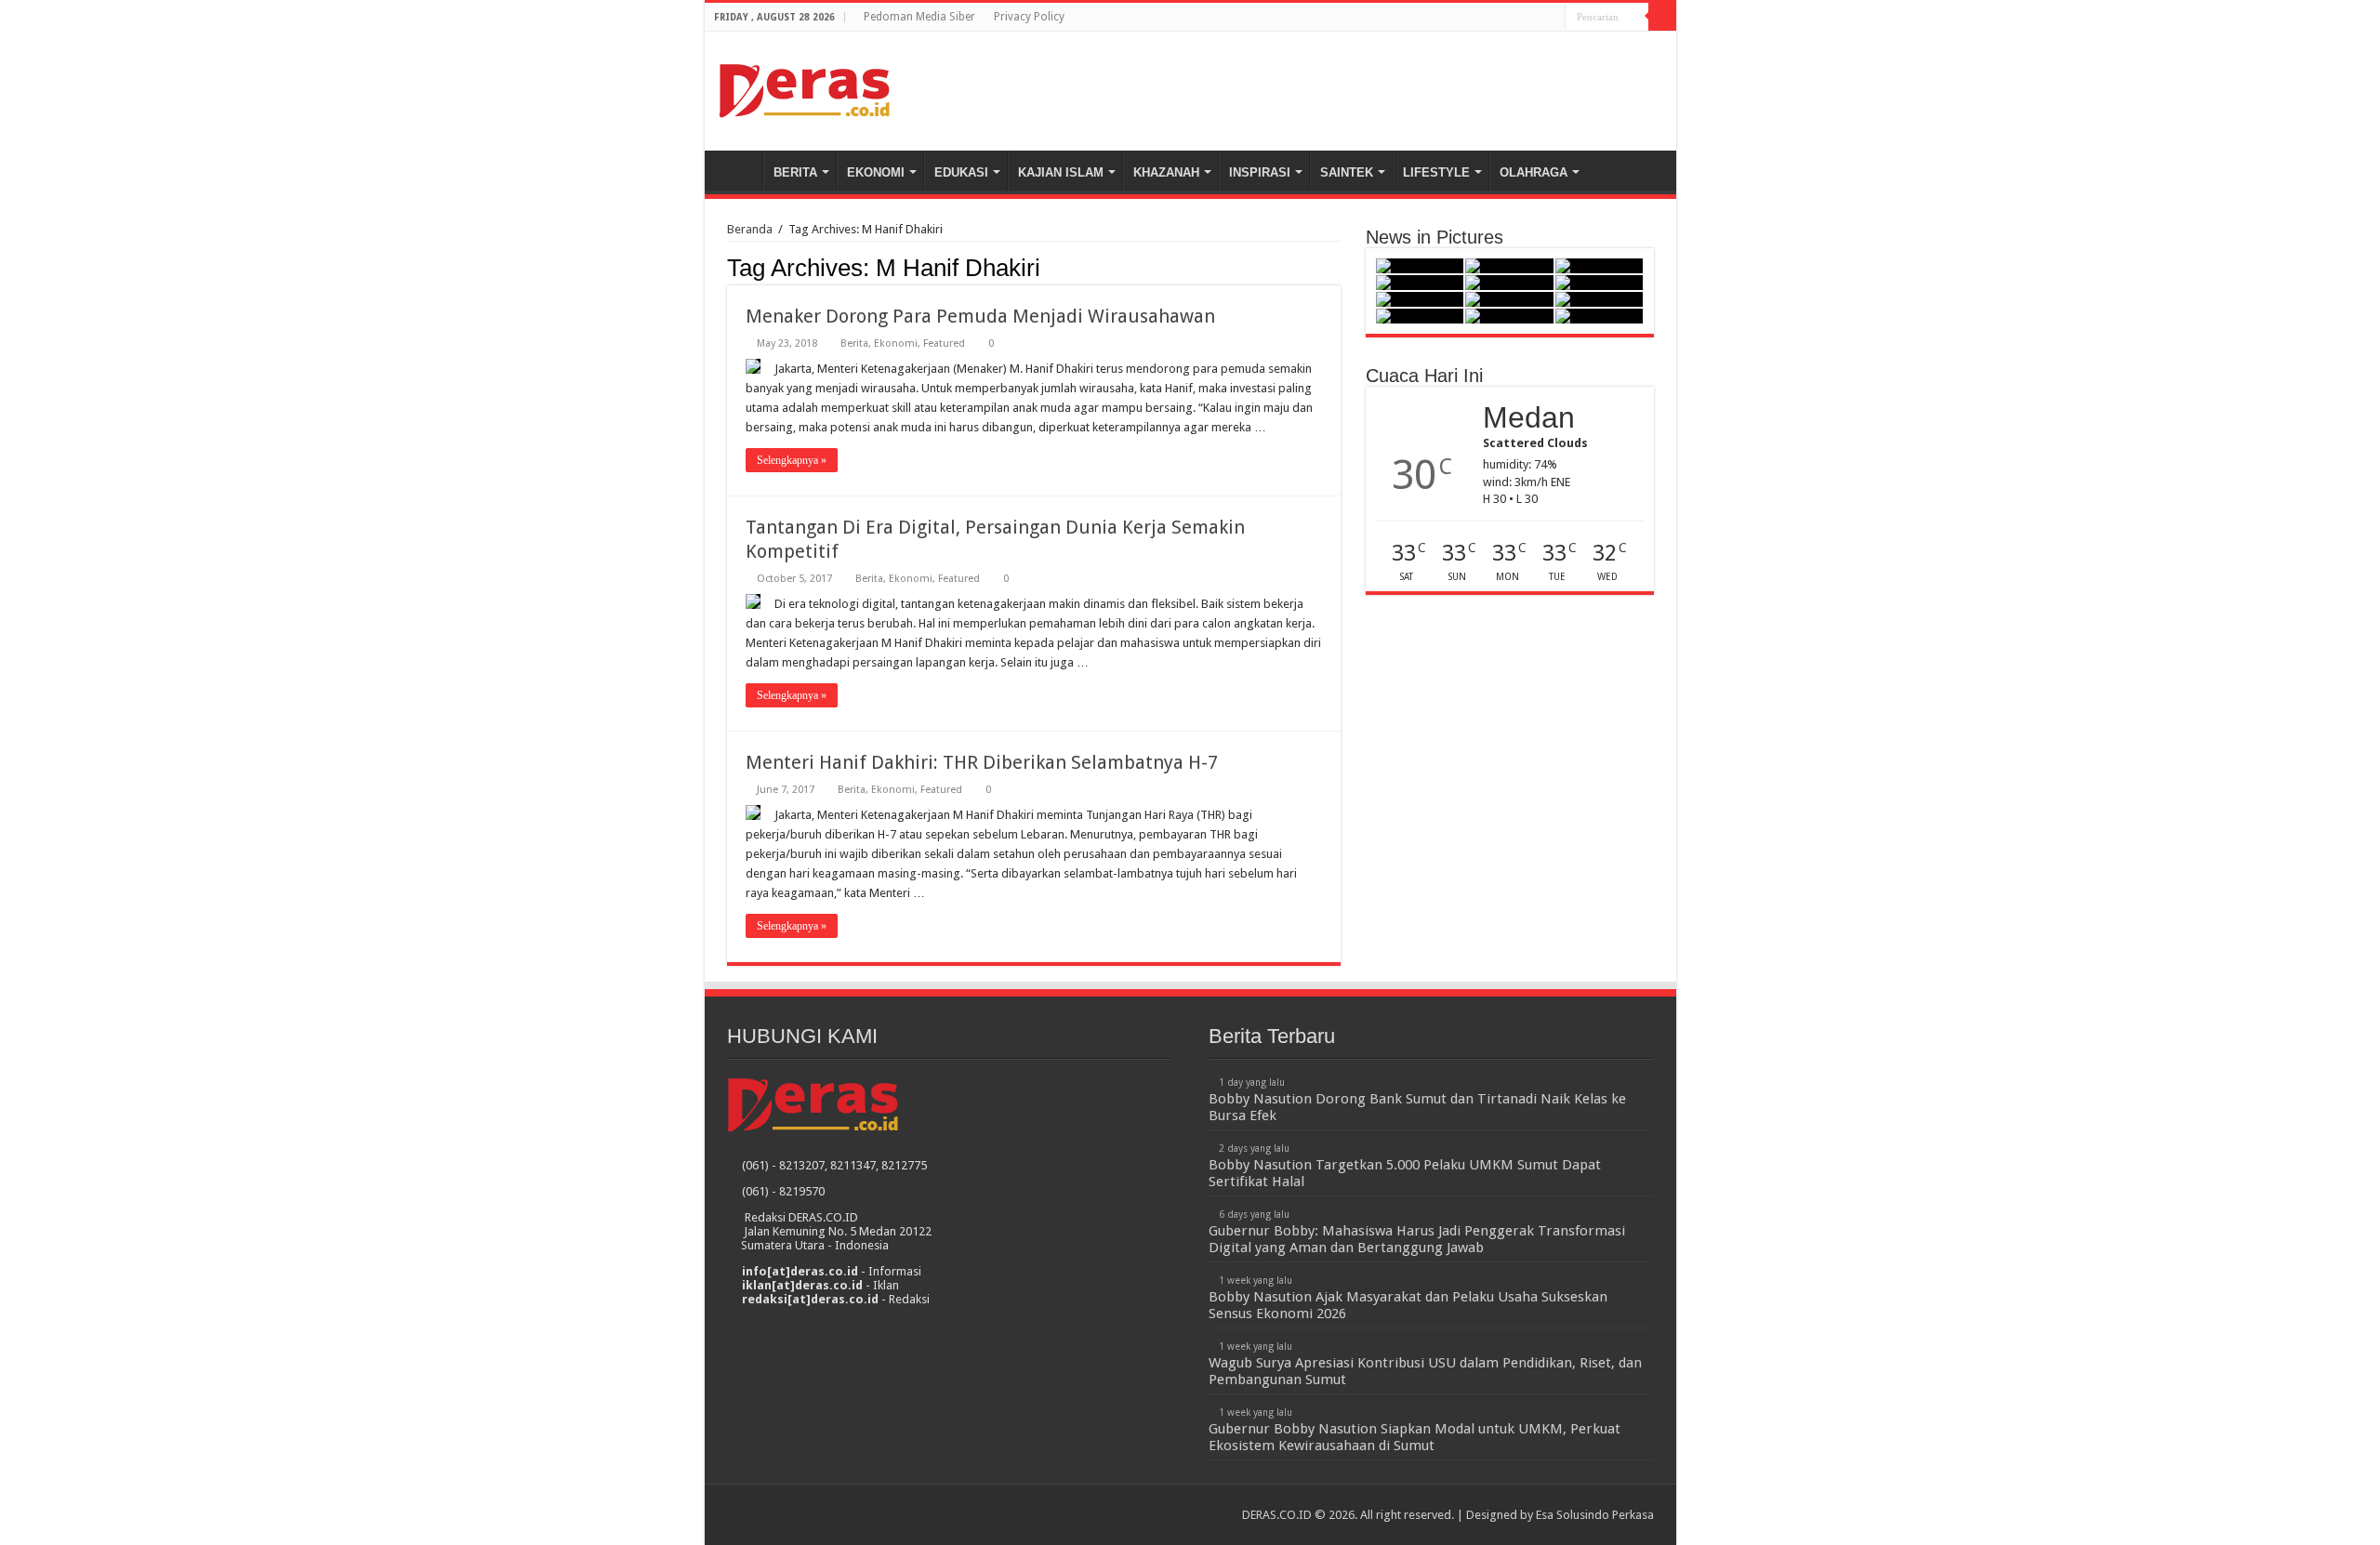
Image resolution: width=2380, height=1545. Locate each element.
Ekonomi (896, 343)
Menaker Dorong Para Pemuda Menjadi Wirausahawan (980, 316)
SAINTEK (1347, 172)
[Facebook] (1534, 18)
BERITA (795, 172)
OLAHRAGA (1534, 172)
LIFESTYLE (1436, 172)
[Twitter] (1551, 18)
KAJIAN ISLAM (1061, 172)
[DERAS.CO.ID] (805, 87)
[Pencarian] (1662, 17)
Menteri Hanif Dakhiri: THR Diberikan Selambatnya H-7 (982, 762)
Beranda (738, 170)
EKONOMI (876, 172)
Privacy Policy (1029, 17)
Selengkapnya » (792, 460)
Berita (854, 343)
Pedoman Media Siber (919, 17)
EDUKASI (961, 172)
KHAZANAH (1166, 172)
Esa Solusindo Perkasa (1595, 1515)
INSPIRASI (1260, 172)
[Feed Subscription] (1335, 267)
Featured (944, 343)
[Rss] (1516, 18)
